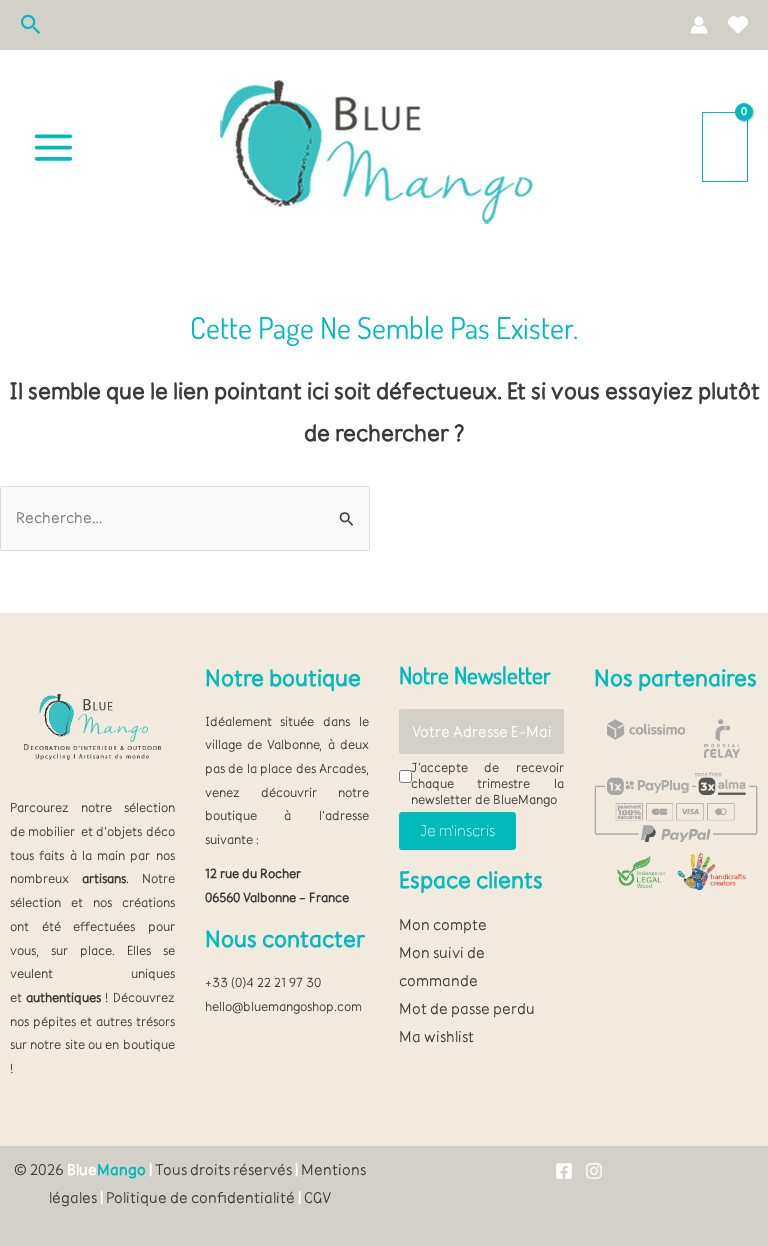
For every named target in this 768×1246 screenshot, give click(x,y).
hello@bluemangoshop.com (283, 1006)
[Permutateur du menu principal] (53, 147)
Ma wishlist (436, 1036)
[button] (31, 25)
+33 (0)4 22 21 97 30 (263, 982)
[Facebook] (564, 1171)
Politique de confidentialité (200, 1197)
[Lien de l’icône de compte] (699, 25)
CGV (317, 1197)
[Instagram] (594, 1171)
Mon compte (443, 924)
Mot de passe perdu (467, 1008)
